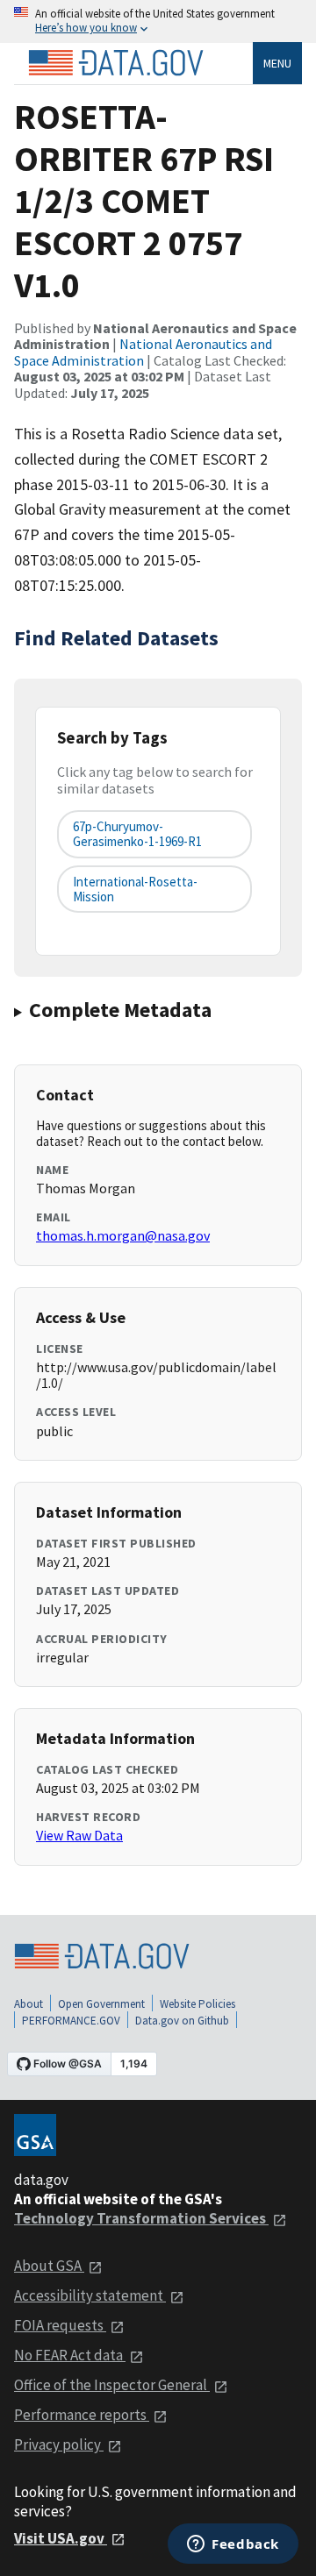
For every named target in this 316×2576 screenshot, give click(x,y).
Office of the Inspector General (112, 2385)
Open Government (101, 2004)
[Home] (116, 63)
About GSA (49, 2266)
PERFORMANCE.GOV (71, 2021)
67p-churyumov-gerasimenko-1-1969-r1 (137, 834)
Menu (277, 63)
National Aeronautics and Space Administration (143, 352)
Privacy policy (59, 2444)
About (29, 2004)
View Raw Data (79, 1835)
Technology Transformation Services (141, 2218)
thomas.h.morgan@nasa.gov (123, 1235)
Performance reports (82, 2415)
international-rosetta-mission (135, 889)
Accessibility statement (90, 2295)
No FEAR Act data (70, 2355)
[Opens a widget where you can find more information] (233, 2545)
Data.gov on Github (182, 2021)
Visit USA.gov (61, 2538)
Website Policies (197, 2004)
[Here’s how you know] (158, 21)
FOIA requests (60, 2325)
